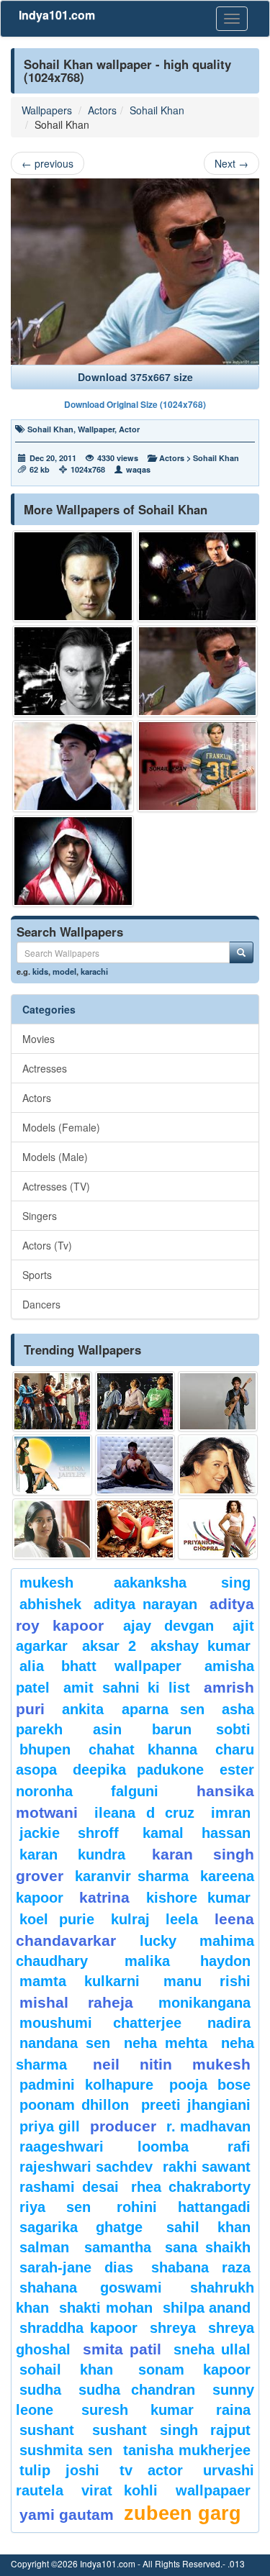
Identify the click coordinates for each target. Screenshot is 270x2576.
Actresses (45, 1068)
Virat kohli (120, 2490)
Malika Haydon (188, 1961)
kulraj (130, 1919)
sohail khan (66, 2370)
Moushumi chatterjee (100, 2023)
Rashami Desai (69, 2187)
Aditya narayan (145, 1604)
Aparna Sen (163, 1709)
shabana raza (201, 2267)
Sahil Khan (208, 2227)
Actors (102, 110)
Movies (39, 1039)
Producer (123, 2126)
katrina (104, 1897)
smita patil (122, 2349)
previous (48, 163)
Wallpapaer (213, 2490)
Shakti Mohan (105, 2308)
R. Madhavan (208, 2126)
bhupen (45, 1749)
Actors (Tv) (47, 1245)
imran (231, 1813)
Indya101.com (57, 15)
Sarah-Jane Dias (76, 2267)
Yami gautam (67, 2514)
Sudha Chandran (137, 2390)
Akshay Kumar (201, 1646)
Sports (37, 1275)
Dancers (41, 1304)
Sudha (40, 2390)
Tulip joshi (59, 2470)
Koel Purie (57, 1919)
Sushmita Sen (66, 2450)
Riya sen (55, 2207)
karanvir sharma (131, 1876)
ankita (83, 1709)
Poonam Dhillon (74, 2105)
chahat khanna (143, 1749)
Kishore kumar (198, 1898)
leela (182, 1919)
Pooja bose (210, 2085)
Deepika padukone (138, 1770)
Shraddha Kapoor (78, 2328)
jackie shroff (69, 1833)
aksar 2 (109, 1646)
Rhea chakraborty (191, 2187)
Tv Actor (151, 2470)
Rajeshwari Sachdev (86, 2167)
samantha (118, 2247)
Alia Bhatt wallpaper (100, 1666)
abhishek (50, 1604)
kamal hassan (197, 1833)
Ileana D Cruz (145, 1813)
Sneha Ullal (212, 2349)
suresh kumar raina (166, 2410)
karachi (94, 971)
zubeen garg (183, 2513)
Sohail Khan (157, 110)
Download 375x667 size (135, 377)
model (64, 971)
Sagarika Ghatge (81, 2227)
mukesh (46, 1583)
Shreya (173, 2328)
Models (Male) (55, 1157)
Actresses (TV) (56, 1186)
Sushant (47, 2430)
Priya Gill (50, 2126)
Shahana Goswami (91, 2288)
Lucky (158, 1941)
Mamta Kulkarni (80, 1981)
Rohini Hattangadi (184, 2207)
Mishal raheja (76, 2002)
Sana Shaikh (208, 2247)
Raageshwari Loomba (104, 2147)
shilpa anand (207, 2308)
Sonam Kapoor (194, 2370)
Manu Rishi (207, 1981)
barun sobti (201, 1729)
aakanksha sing (182, 1583)
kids (40, 971)
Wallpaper (96, 429)
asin (107, 1729)
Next (231, 163)
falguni (135, 1791)
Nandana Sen (65, 2043)
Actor (129, 429)
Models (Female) (61, 1127)
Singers (40, 1216)
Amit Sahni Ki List (126, 1688)
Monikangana (204, 2003)
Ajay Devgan (168, 1626)
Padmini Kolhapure (86, 2085)
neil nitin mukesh (172, 2064)
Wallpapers (47, 110)
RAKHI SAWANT (207, 2167)
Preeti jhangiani (196, 2105)
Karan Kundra (72, 1854)
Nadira (229, 2023)
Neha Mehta (166, 2043)
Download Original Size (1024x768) (135, 404)
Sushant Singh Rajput (171, 2430)
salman (48, 2247)
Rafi (239, 2147)
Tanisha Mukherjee (187, 2450)
